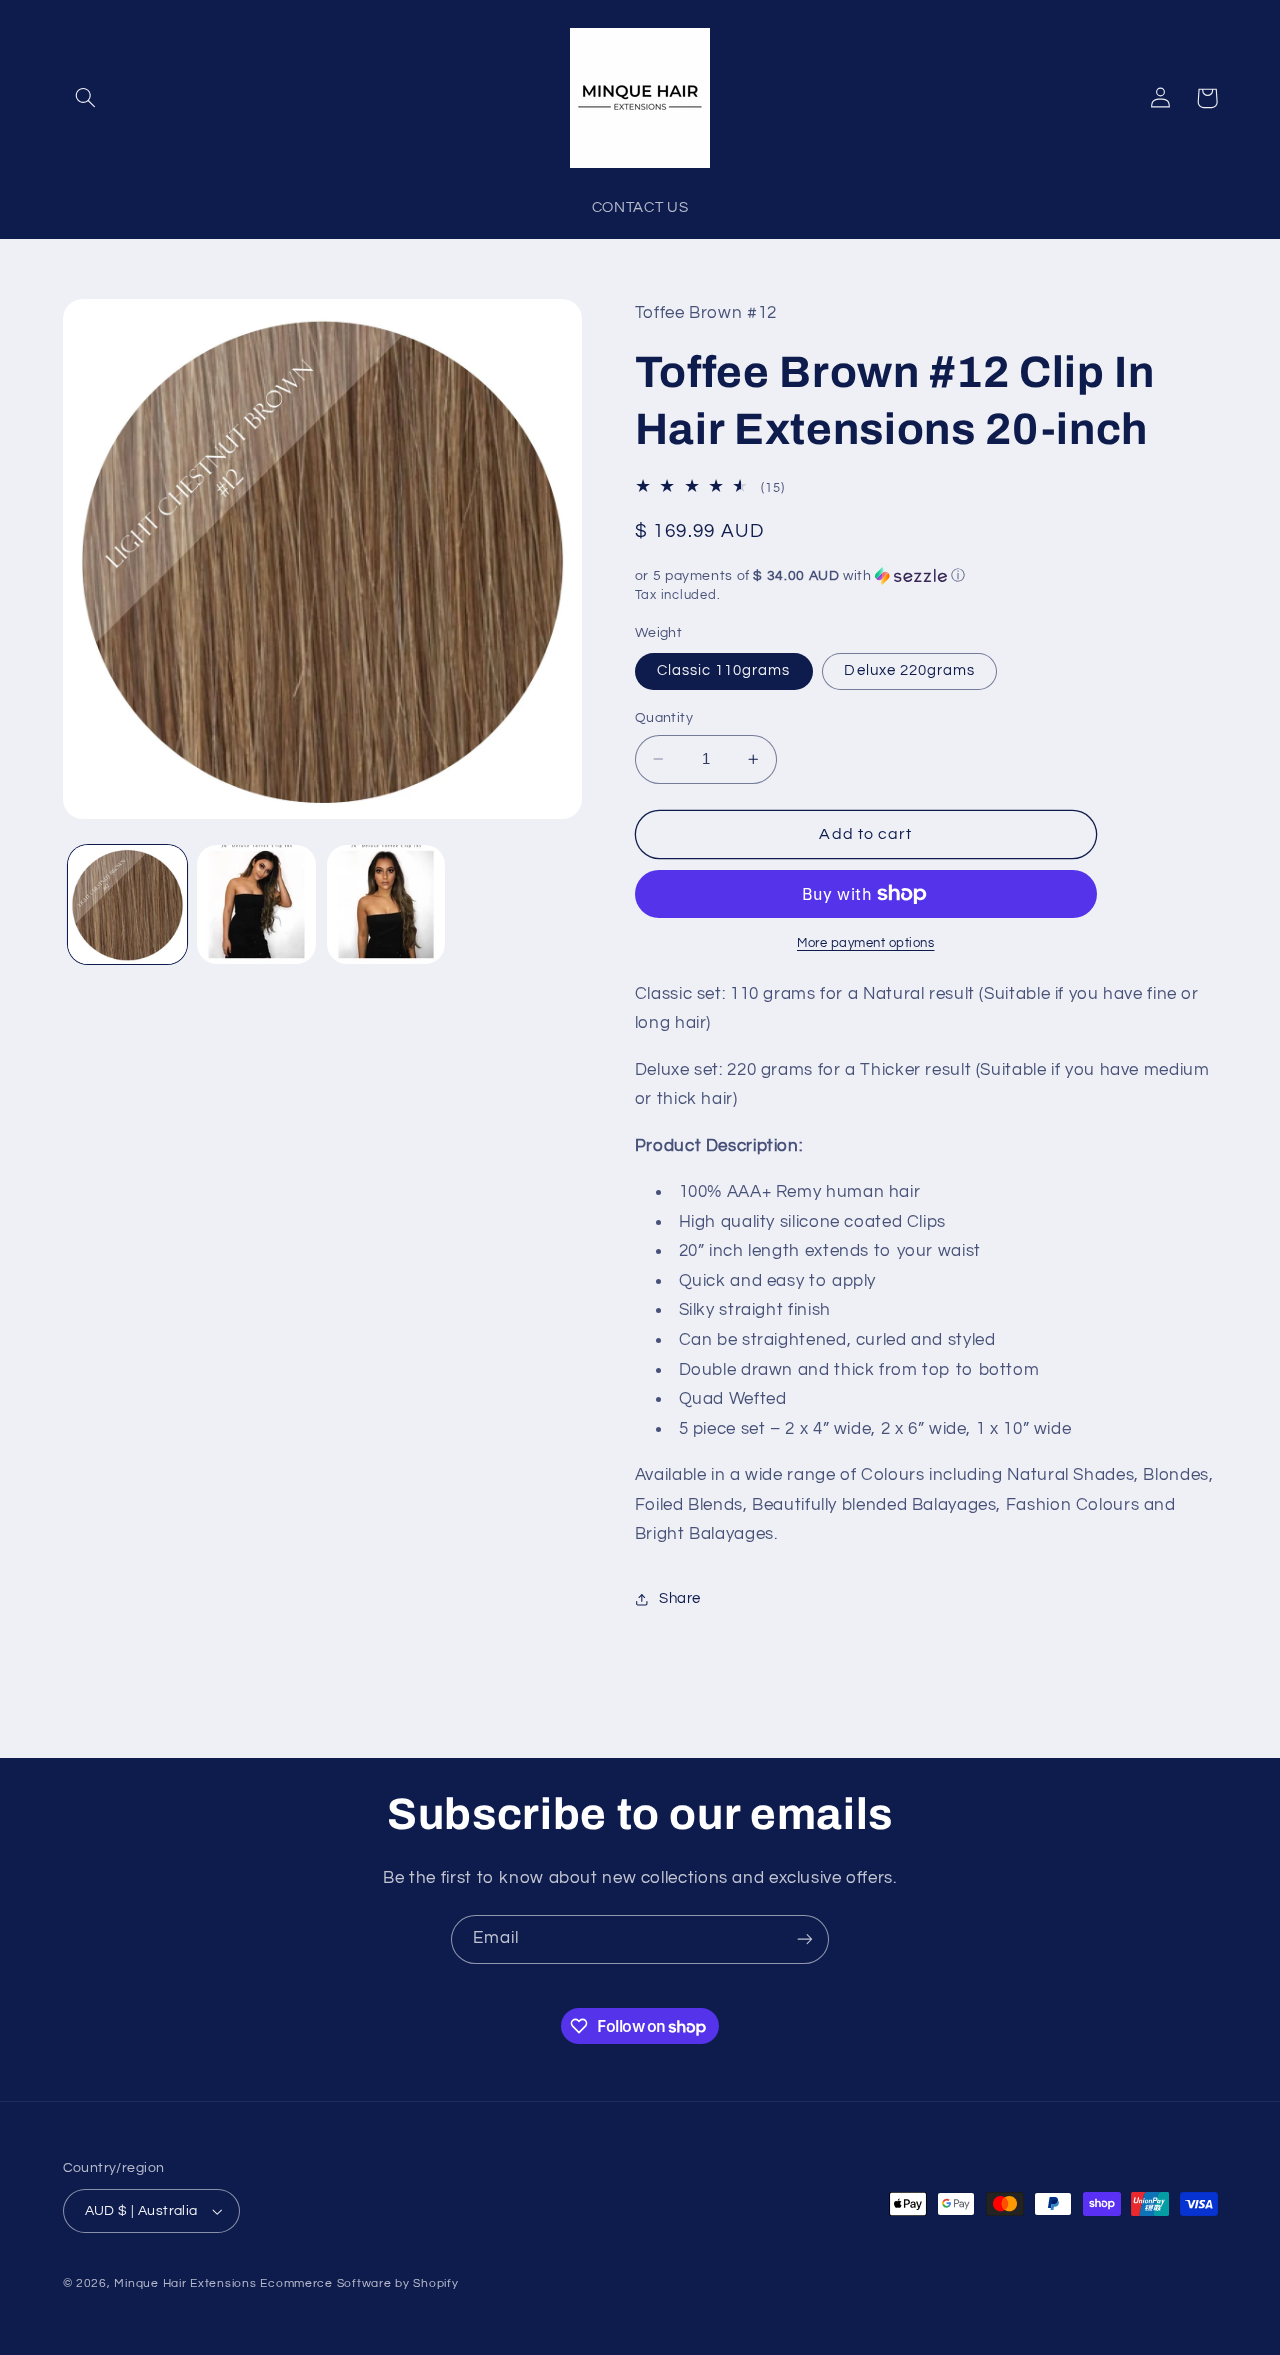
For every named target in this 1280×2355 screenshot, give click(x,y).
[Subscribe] (805, 1939)
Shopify (435, 2283)
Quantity (664, 718)
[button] (86, 98)
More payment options (866, 943)
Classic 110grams (724, 670)
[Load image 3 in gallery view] (386, 904)
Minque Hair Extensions (185, 2283)
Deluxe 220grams (909, 670)
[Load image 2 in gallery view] (256, 904)
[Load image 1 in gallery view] (127, 904)
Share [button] (680, 1599)
